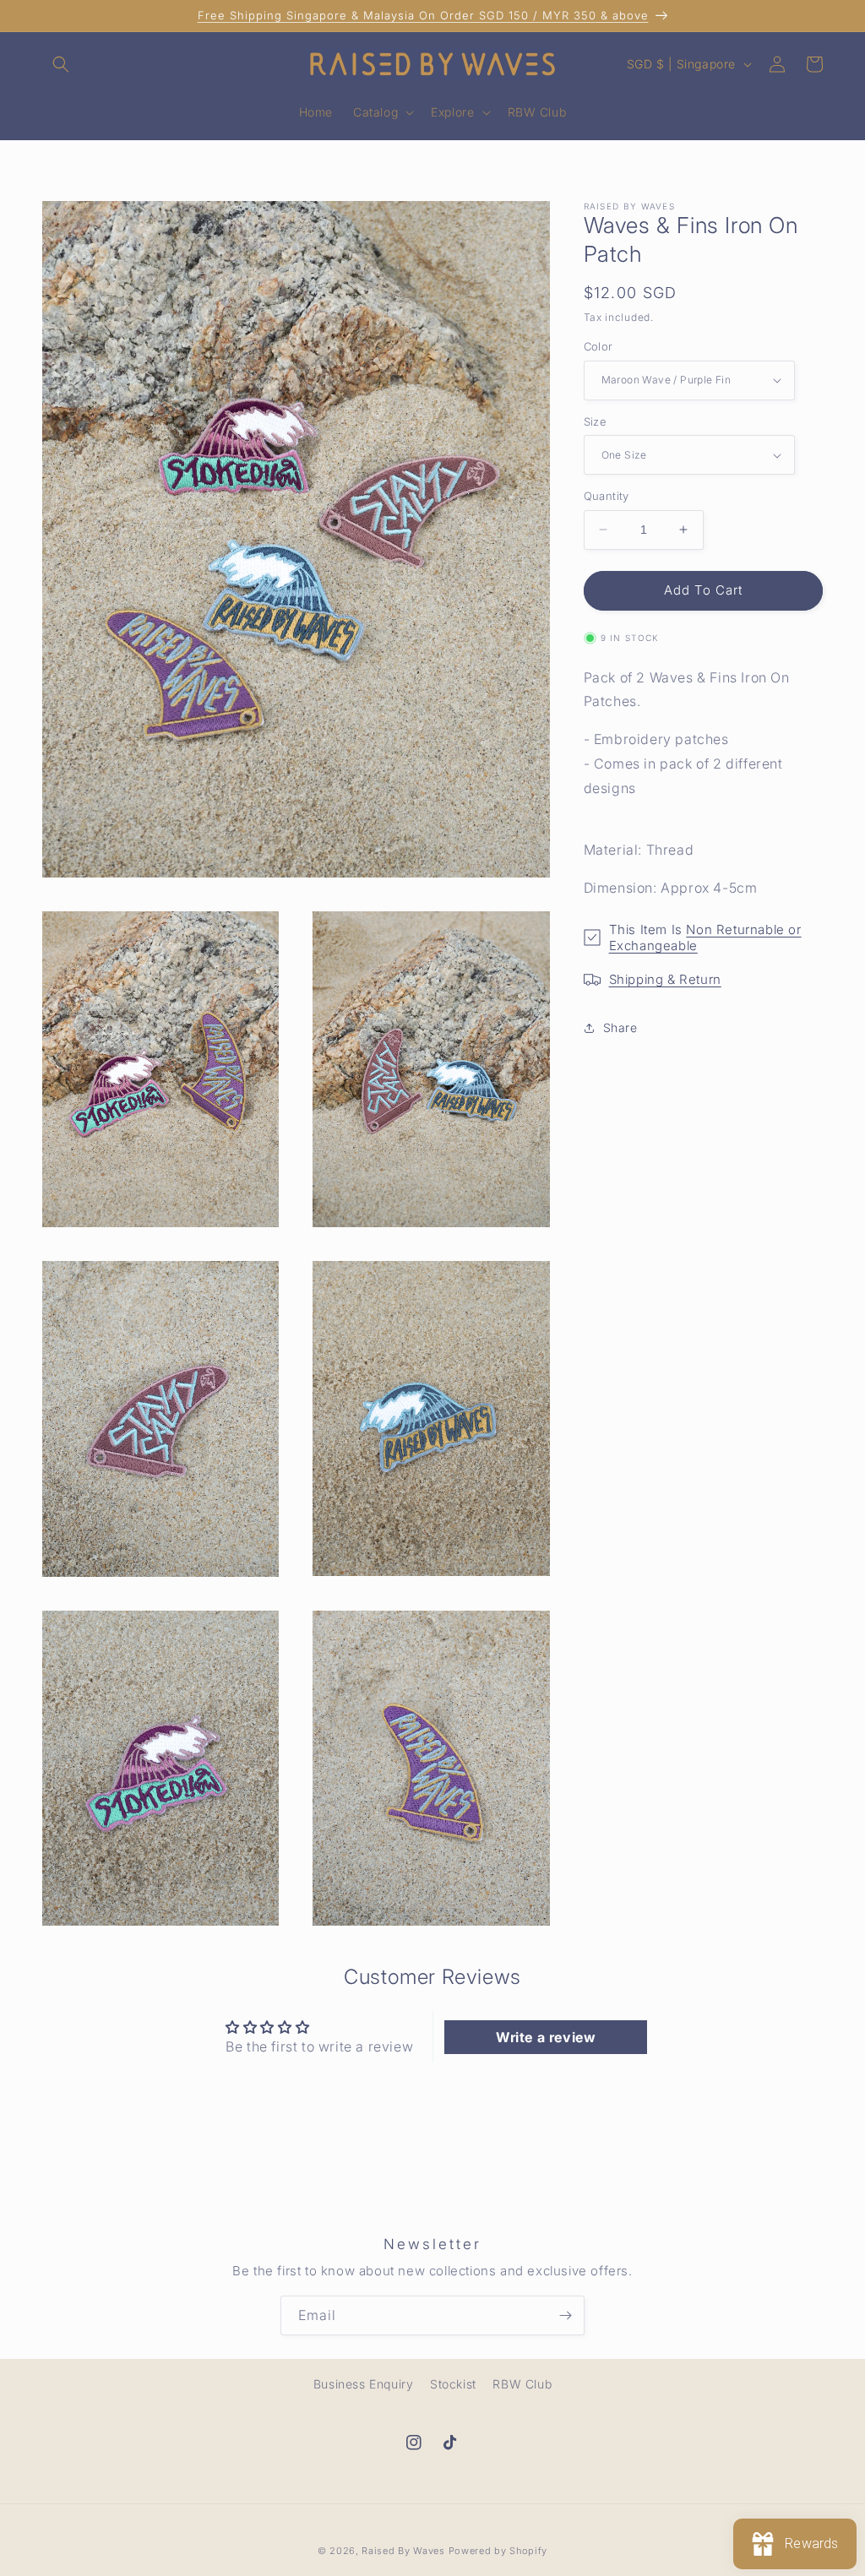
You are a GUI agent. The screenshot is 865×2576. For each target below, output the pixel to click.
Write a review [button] (546, 2037)
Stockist (453, 2384)
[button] (61, 64)
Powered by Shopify (498, 2551)
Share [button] (620, 1027)
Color (598, 346)
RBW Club (522, 2384)
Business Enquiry (364, 2384)
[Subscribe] (565, 2315)
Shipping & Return (665, 979)
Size (596, 421)
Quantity (607, 496)
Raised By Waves (403, 2551)
